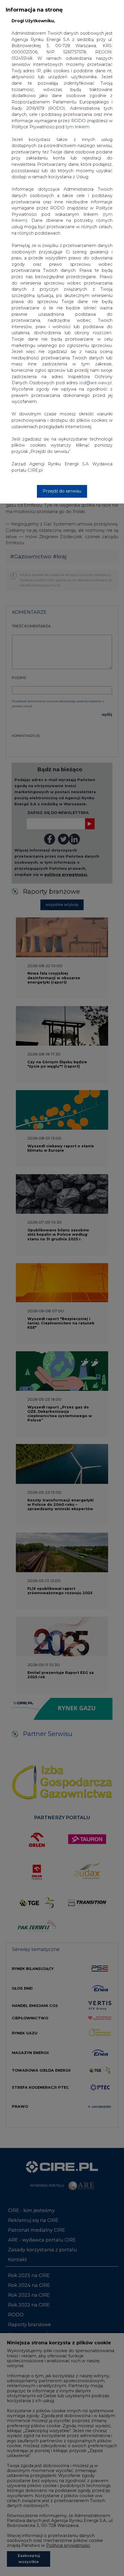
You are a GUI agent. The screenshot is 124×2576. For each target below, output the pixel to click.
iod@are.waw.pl (95, 383)
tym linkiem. (78, 127)
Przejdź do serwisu (62, 491)
